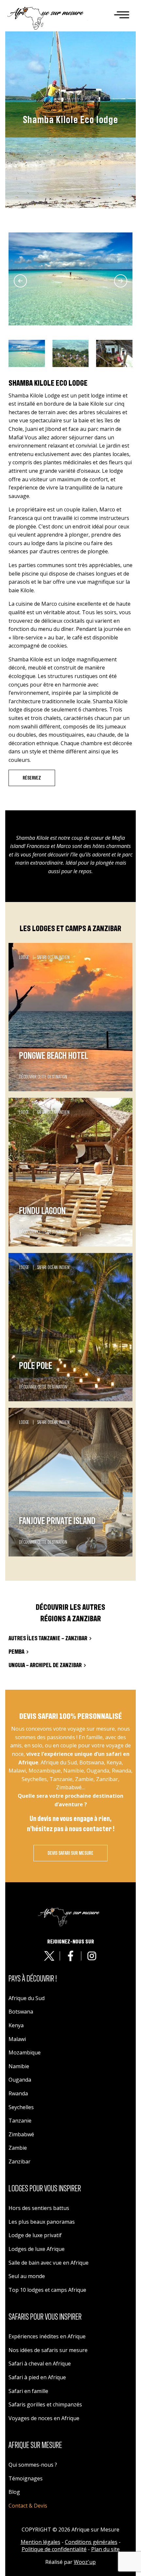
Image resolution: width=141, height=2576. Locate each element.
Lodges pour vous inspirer (45, 2189)
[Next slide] (121, 281)
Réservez (32, 778)
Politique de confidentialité (54, 2549)
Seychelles (21, 2107)
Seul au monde (27, 2276)
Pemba (16, 1652)
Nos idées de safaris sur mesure (48, 2350)
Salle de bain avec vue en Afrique (49, 2263)
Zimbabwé (21, 2134)
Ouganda (20, 2080)
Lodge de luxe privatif (35, 2235)
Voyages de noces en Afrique (44, 2418)
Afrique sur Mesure (35, 2445)
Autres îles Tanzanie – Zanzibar (48, 1638)
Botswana (21, 2012)
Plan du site (105, 2549)
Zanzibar (20, 2162)
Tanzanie (20, 2121)
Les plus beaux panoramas (42, 2222)
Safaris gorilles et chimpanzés (45, 2404)
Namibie (19, 2066)
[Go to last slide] (20, 281)
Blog (14, 2492)
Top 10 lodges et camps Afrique (47, 2290)
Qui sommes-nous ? (33, 2465)
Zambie (18, 2148)
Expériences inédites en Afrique (47, 2336)
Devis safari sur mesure (70, 1853)
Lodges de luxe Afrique (37, 2249)
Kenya (16, 2025)
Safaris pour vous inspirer (45, 2317)
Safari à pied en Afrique (37, 2377)
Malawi (17, 2039)
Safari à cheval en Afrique (40, 2364)
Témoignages (26, 2478)
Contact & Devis (28, 2506)
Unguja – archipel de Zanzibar (45, 1665)
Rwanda (18, 2093)
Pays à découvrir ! (33, 1979)
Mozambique (25, 2052)
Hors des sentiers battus (39, 2208)
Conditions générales (91, 2542)
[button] (27, 353)
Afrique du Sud (27, 1998)
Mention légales (40, 2542)
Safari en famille (28, 2391)
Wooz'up (85, 2562)
